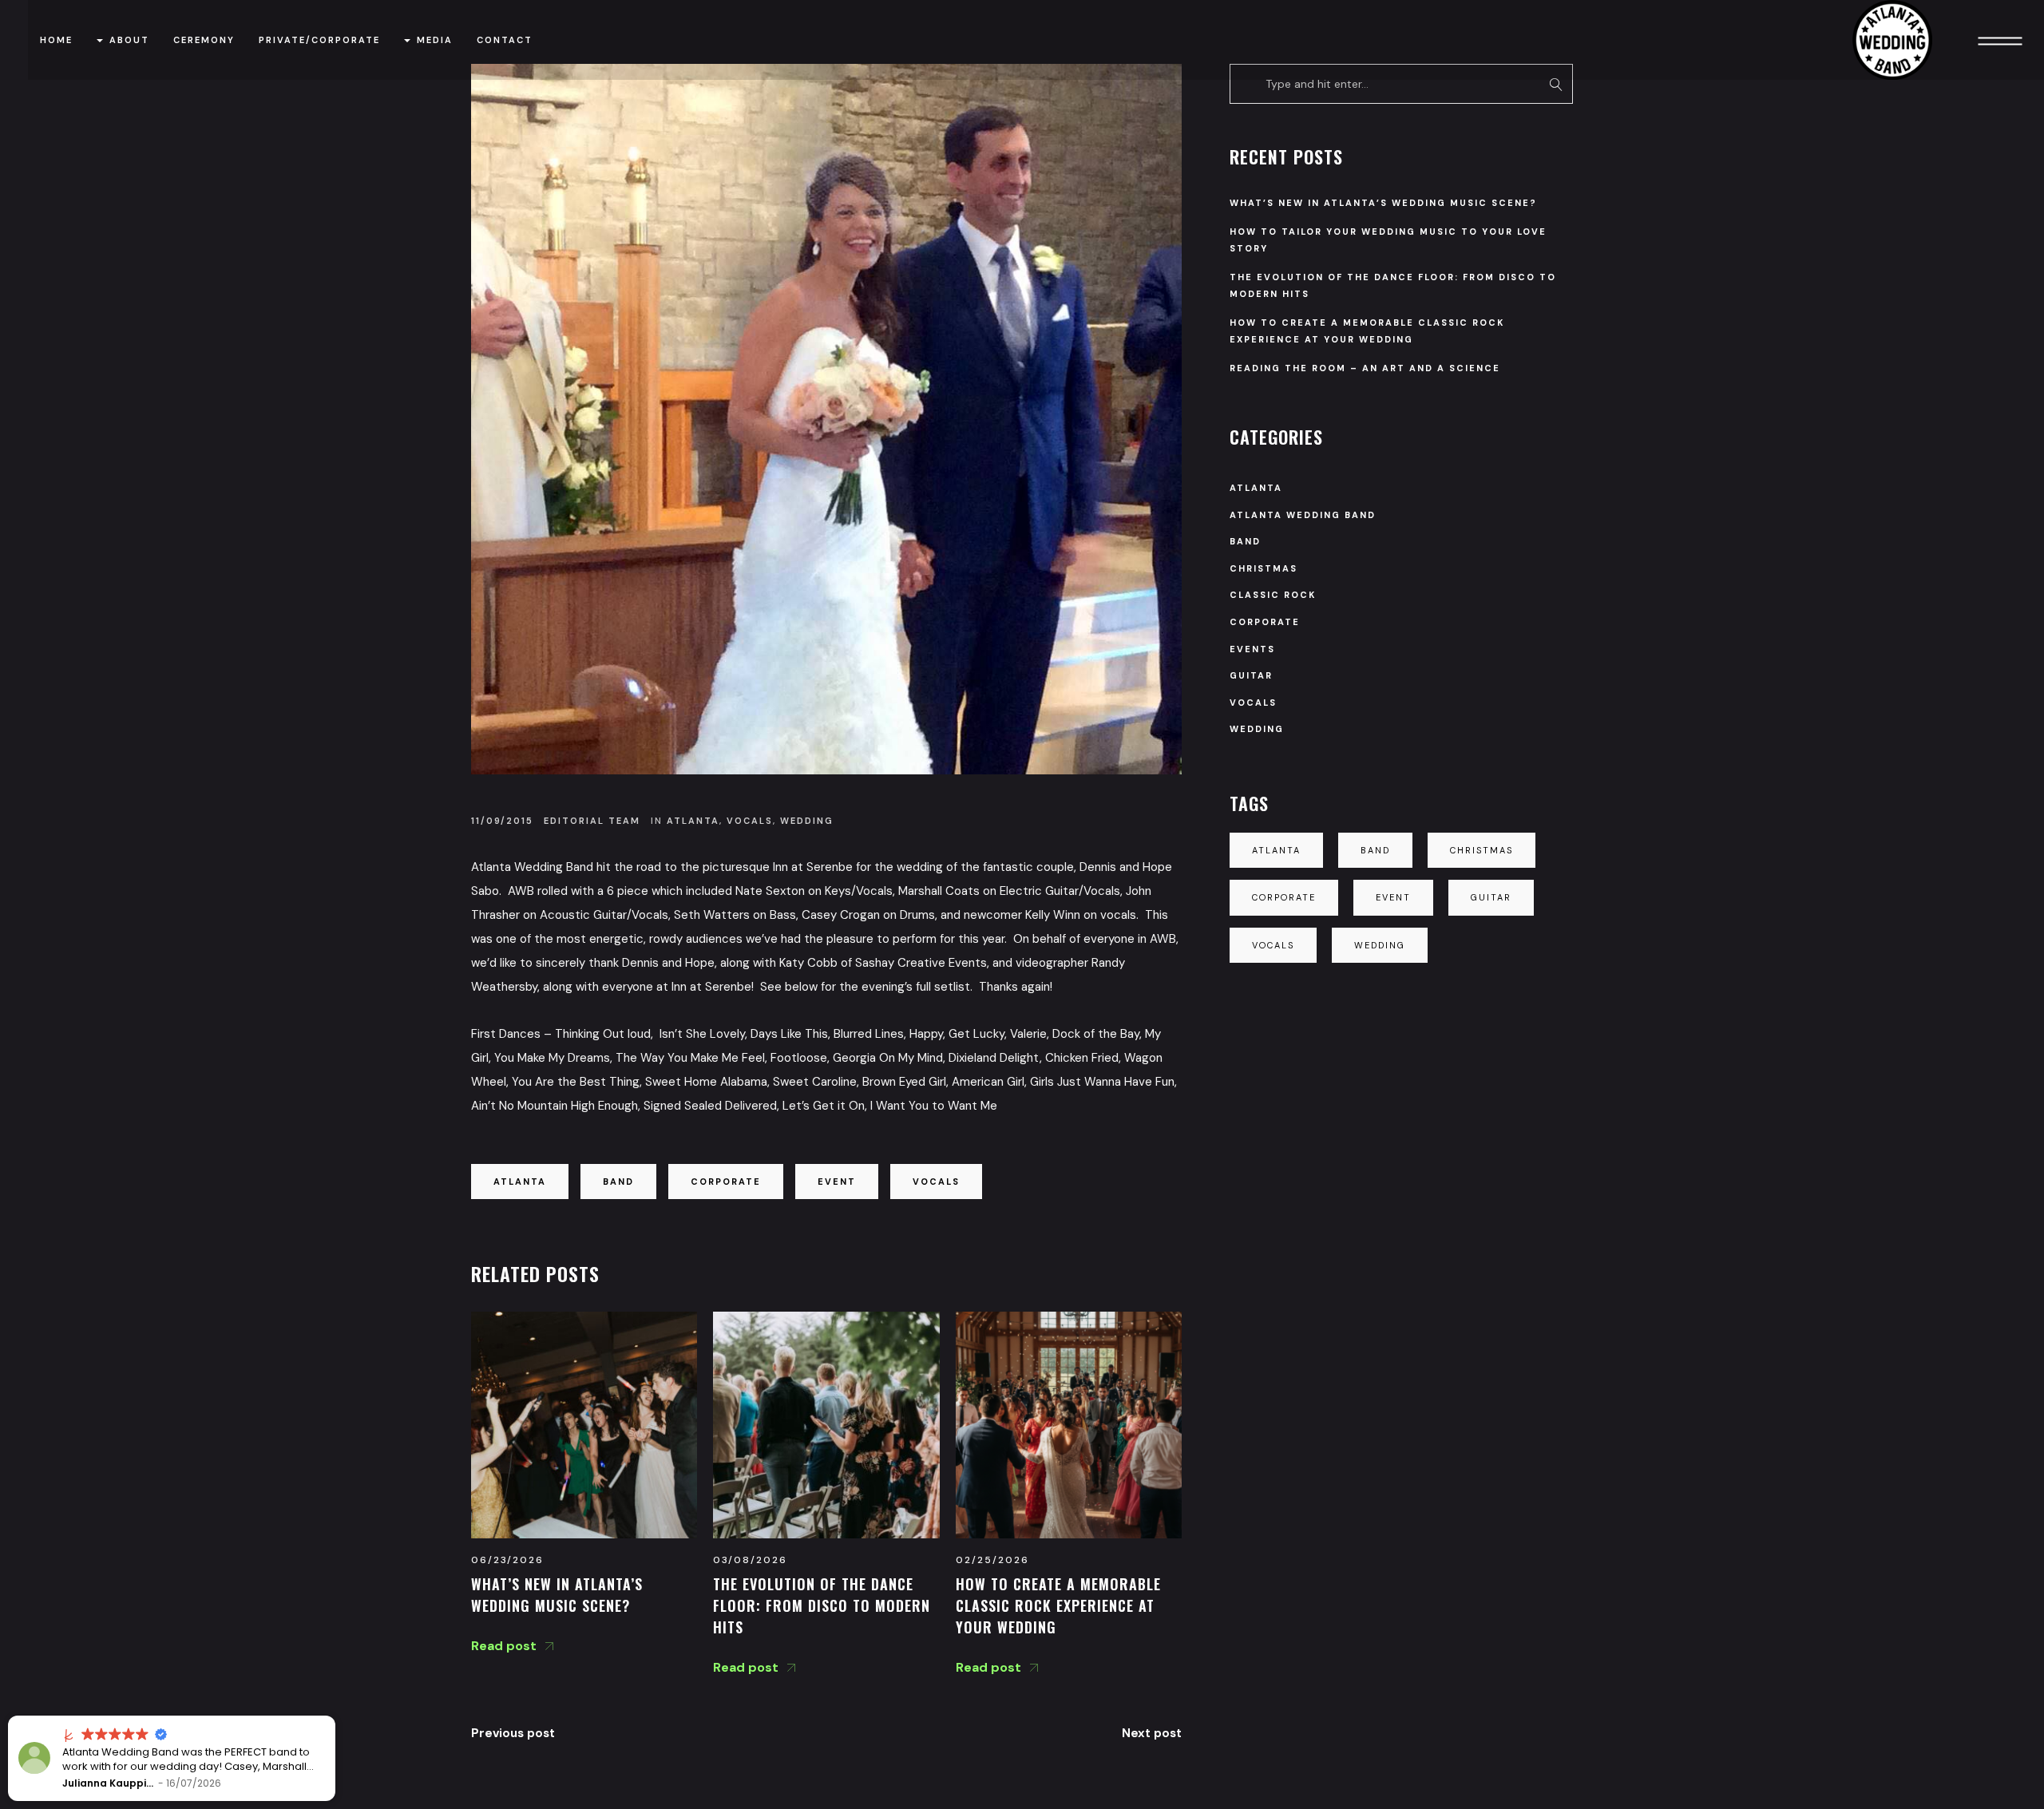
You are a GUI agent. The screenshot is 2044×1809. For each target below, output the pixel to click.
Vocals (750, 821)
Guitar (1251, 675)
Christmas (1264, 568)
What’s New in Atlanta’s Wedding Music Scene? (1383, 203)
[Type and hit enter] (1556, 84)
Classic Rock (1273, 595)
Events (1252, 649)
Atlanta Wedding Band (1303, 515)
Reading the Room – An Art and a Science (1365, 368)
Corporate (726, 1182)
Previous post (513, 1733)
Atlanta (693, 821)
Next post (1152, 1733)
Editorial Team (592, 821)
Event (837, 1182)
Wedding (807, 821)
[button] (335, 1716)
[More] (2000, 40)
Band (618, 1182)
